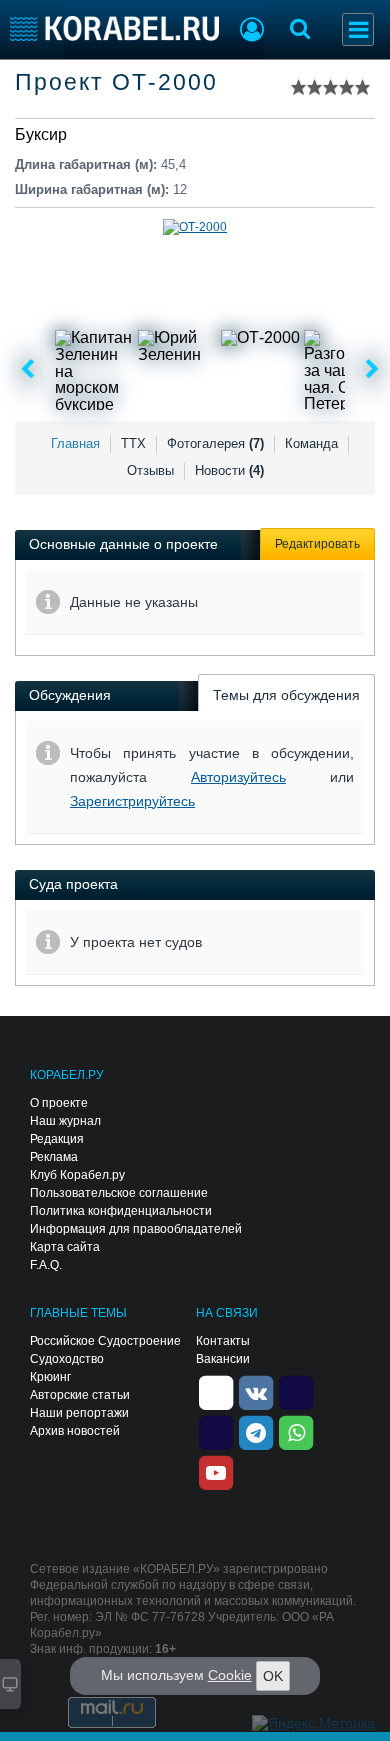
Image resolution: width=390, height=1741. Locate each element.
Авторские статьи (80, 1395)
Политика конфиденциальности (121, 1211)
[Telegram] (256, 1431)
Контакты (223, 1341)
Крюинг (50, 1377)
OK (273, 1676)
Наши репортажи (79, 1413)
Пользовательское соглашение (119, 1193)
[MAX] (216, 1431)
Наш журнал (65, 1121)
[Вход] (252, 32)
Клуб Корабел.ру (77, 1175)
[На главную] (114, 28)
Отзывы (150, 470)
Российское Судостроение (105, 1341)
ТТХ (133, 443)
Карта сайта (65, 1247)
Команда (311, 443)
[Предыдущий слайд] (27, 370)
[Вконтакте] (256, 1391)
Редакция (57, 1139)
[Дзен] (216, 1391)
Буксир (41, 134)
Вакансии (223, 1359)
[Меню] (358, 29)
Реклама (54, 1157)
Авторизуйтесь (238, 777)
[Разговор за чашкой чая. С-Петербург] (344, 370)
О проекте (59, 1103)
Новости (229, 470)
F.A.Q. (46, 1265)
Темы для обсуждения (286, 695)
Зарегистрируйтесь (132, 801)
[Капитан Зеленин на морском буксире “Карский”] (95, 370)
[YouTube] (216, 1471)
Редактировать (317, 544)
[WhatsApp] (296, 1431)
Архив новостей (75, 1431)
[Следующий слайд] (372, 370)
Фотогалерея (215, 443)
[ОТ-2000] (261, 370)
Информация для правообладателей (136, 1229)
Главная (75, 443)
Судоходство (67, 1359)
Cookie (230, 1675)
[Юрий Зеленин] (178, 370)
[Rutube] (296, 1391)
